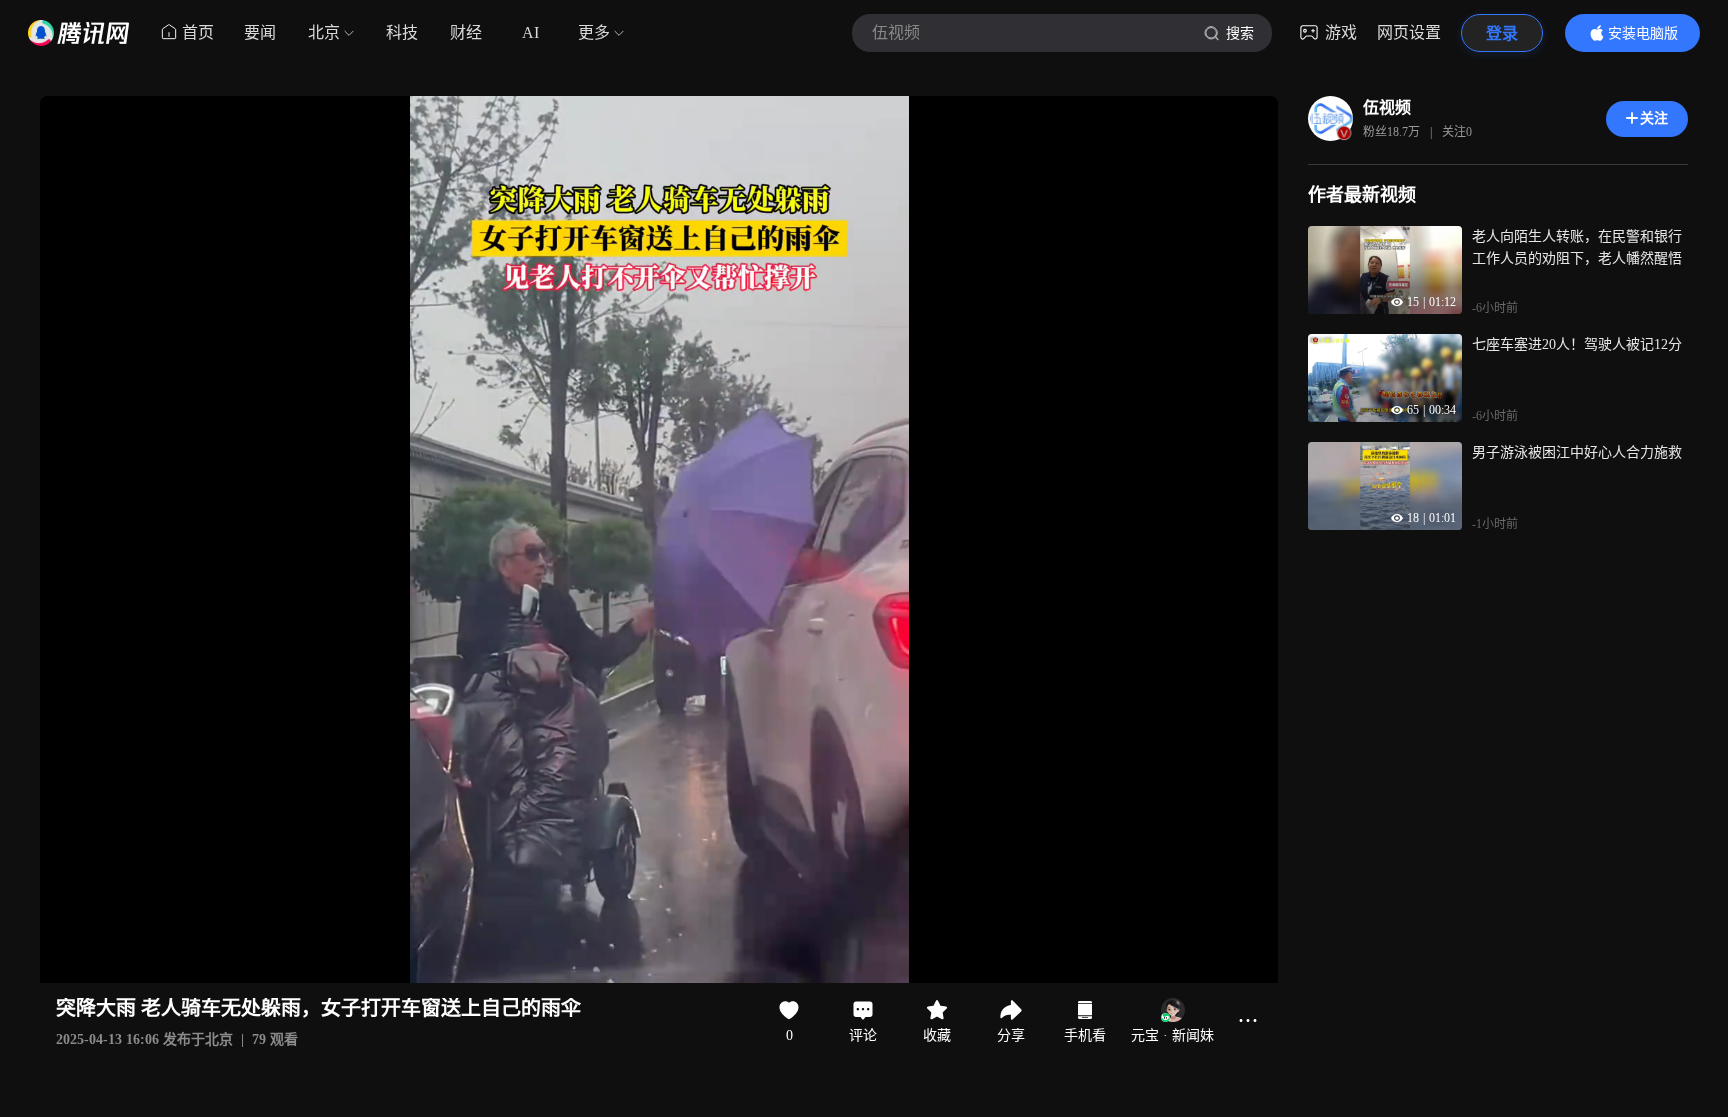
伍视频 (1387, 107)
